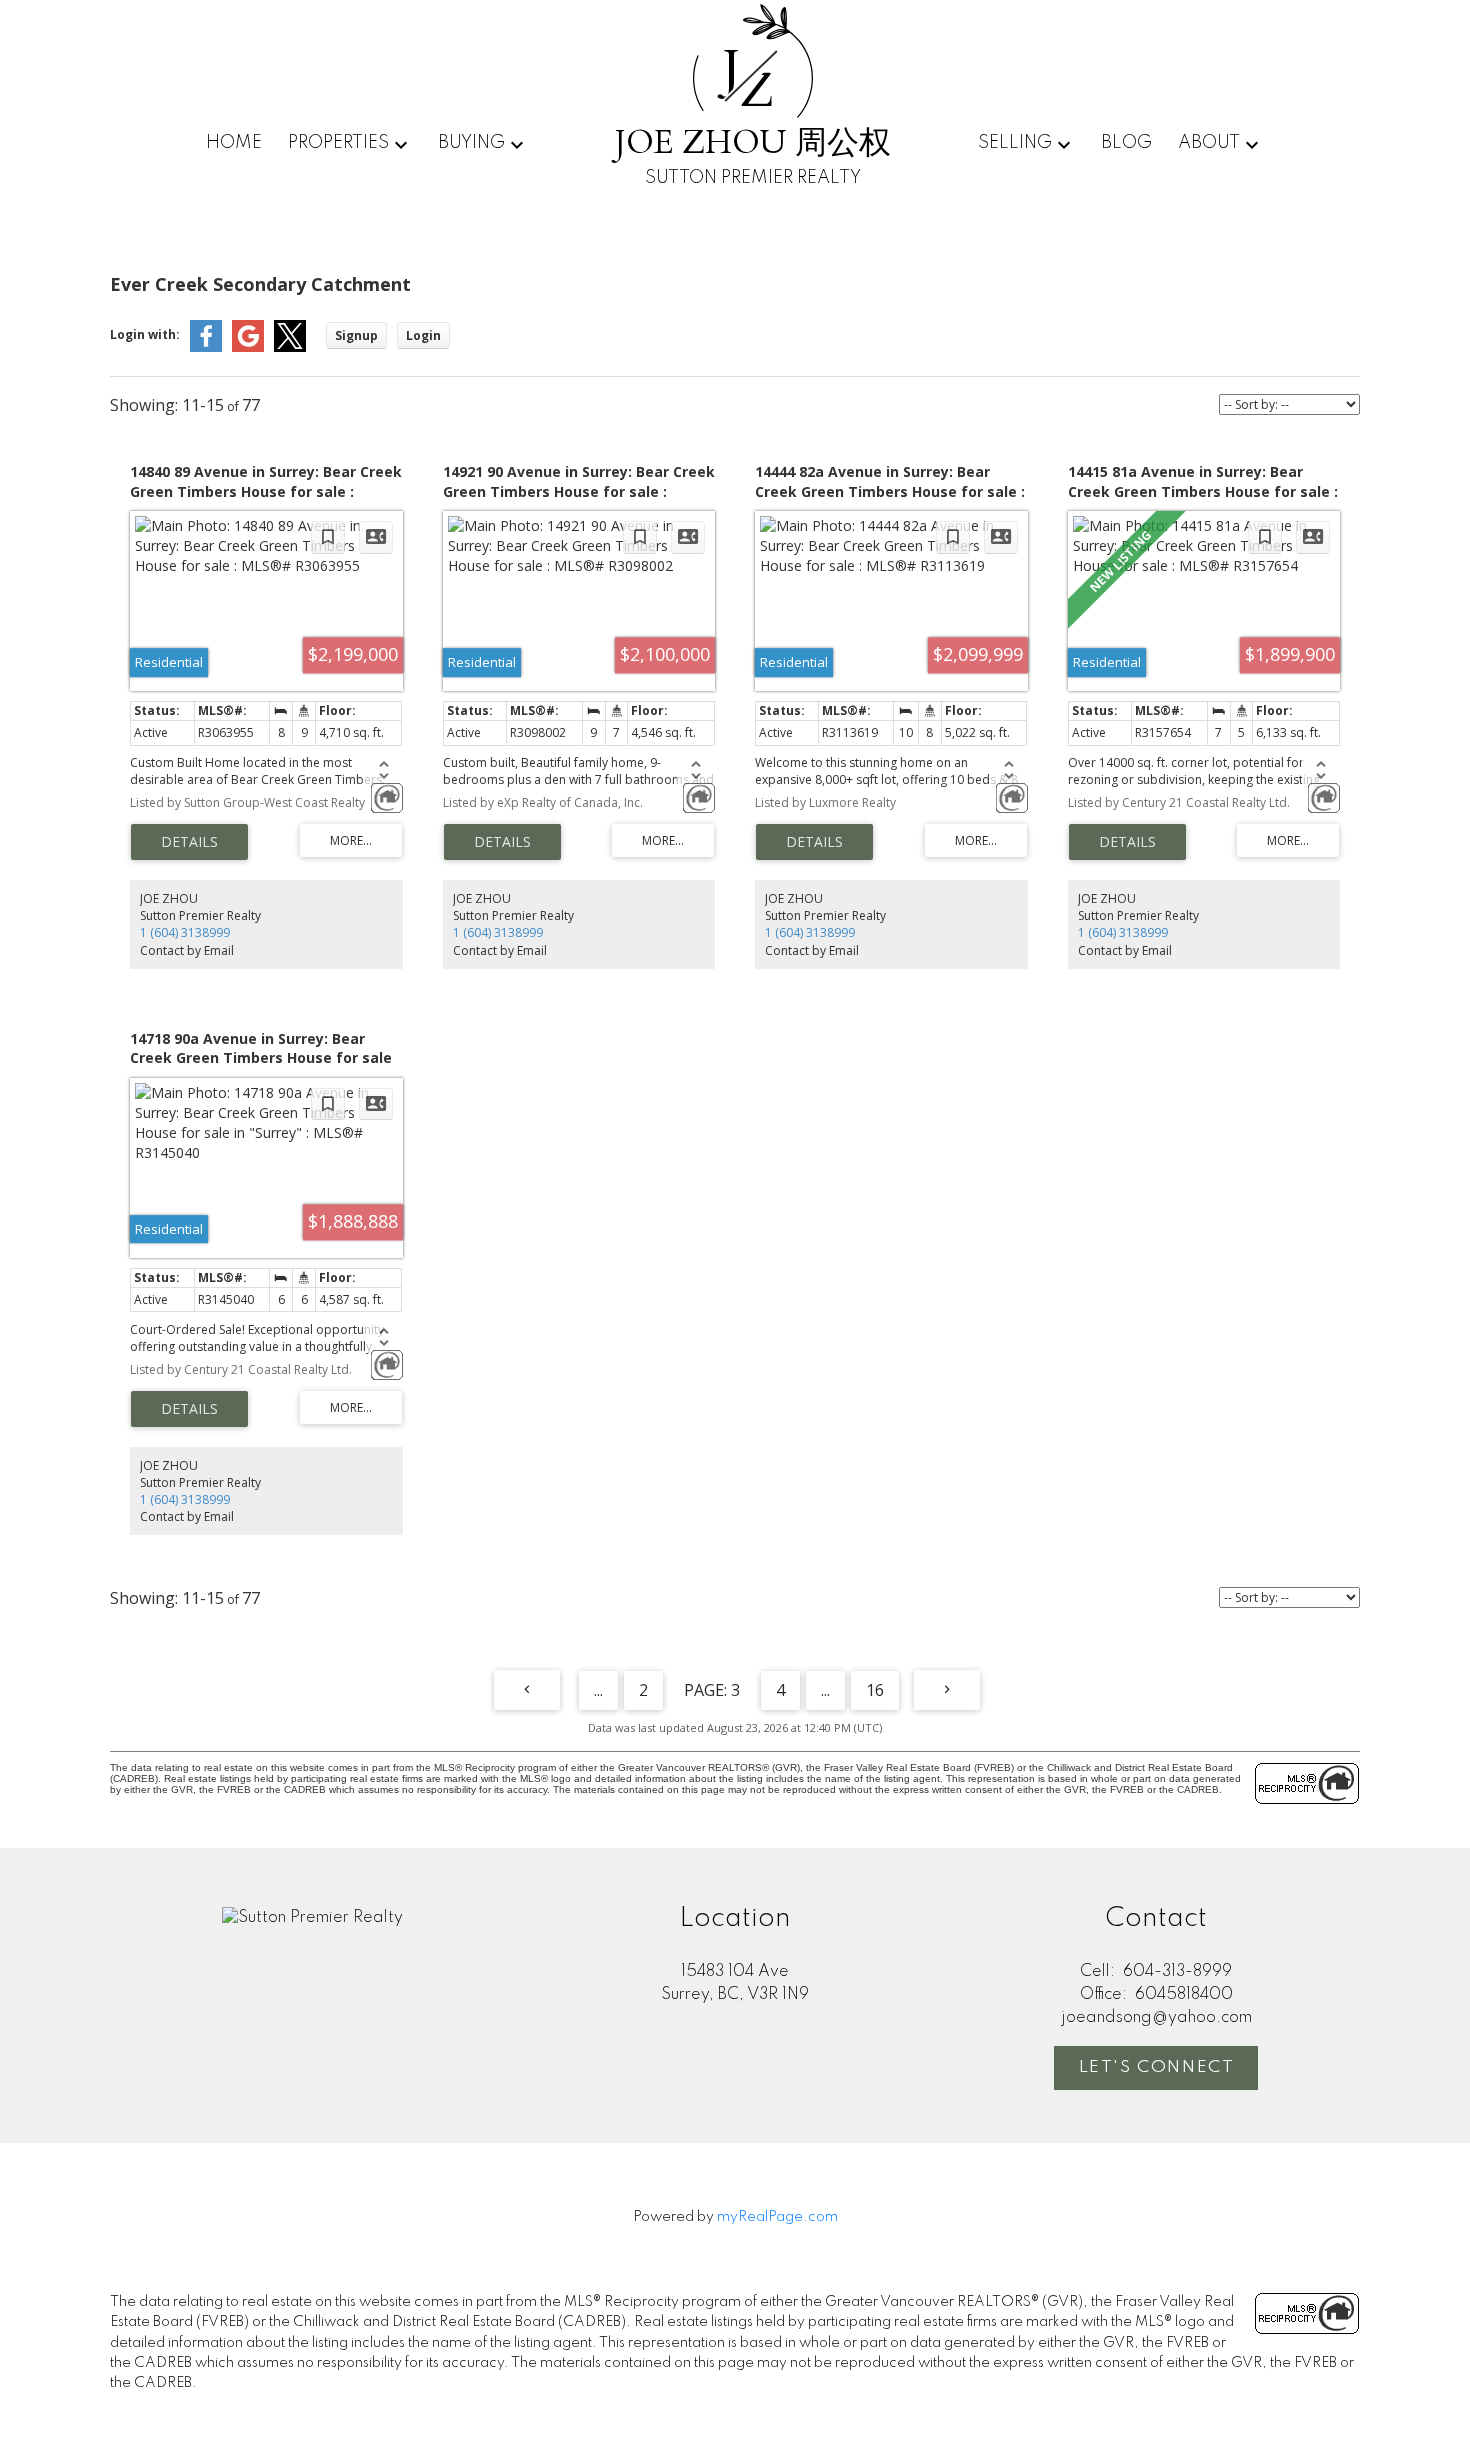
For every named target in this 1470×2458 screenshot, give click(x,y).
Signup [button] (356, 335)
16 (875, 1690)
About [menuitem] (1209, 143)
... (598, 1690)
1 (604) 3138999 (185, 932)
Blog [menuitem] (1126, 143)
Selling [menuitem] (1015, 143)
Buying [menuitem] (471, 143)
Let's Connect (1157, 2067)
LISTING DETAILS (189, 842)
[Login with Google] (248, 347)
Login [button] (423, 335)
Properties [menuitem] (338, 143)
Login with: (145, 334)
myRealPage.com (777, 2217)
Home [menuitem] (234, 143)
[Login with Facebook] (206, 347)
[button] (1156, 2068)
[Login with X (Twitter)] (290, 347)
